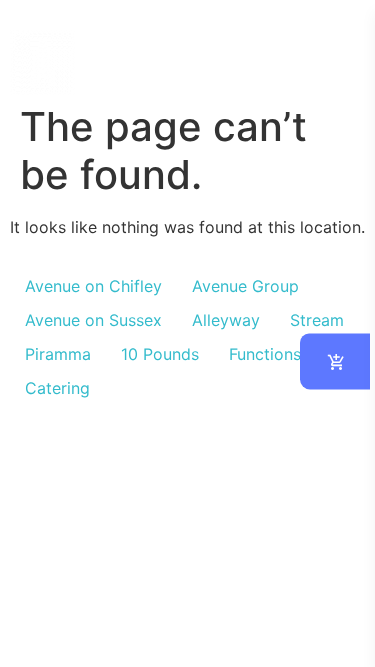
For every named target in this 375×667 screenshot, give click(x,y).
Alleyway (226, 320)
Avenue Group (245, 286)
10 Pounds (160, 354)
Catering (57, 388)
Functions (265, 354)
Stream (317, 320)
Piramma (58, 354)
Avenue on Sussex (93, 320)
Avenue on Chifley (93, 286)
